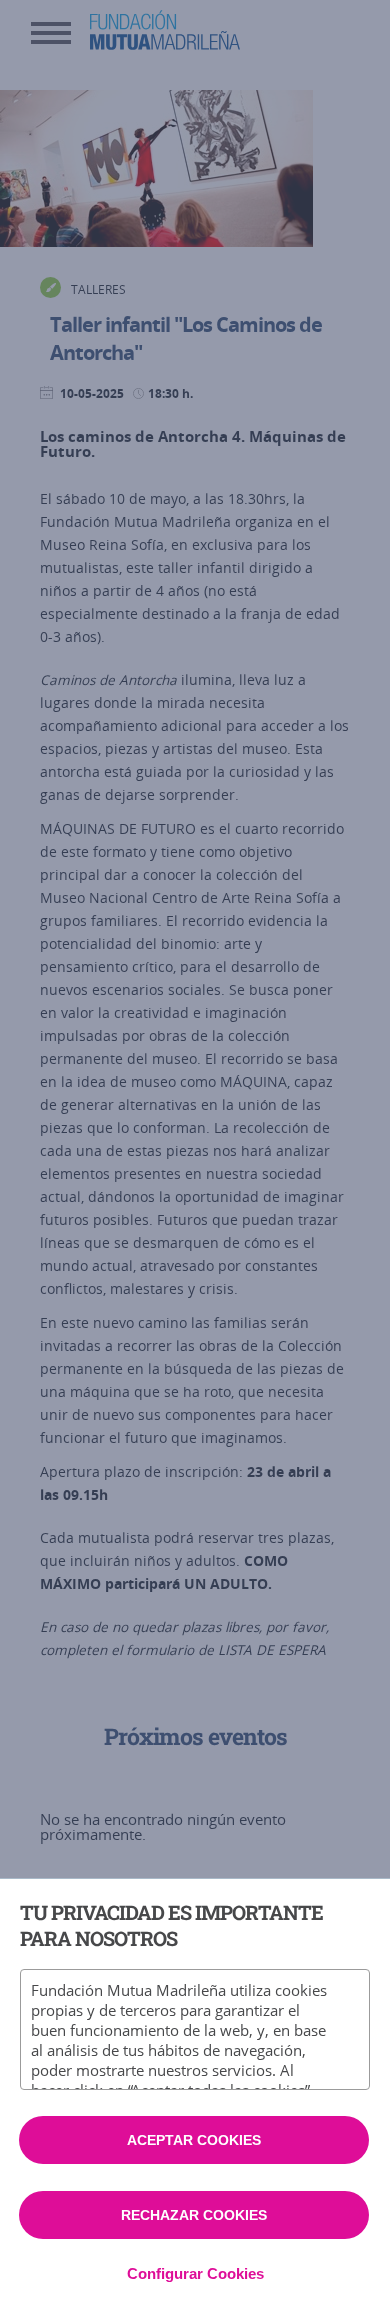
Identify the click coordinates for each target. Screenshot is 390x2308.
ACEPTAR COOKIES (194, 2140)
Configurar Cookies (195, 2273)
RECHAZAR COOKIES (194, 2215)
